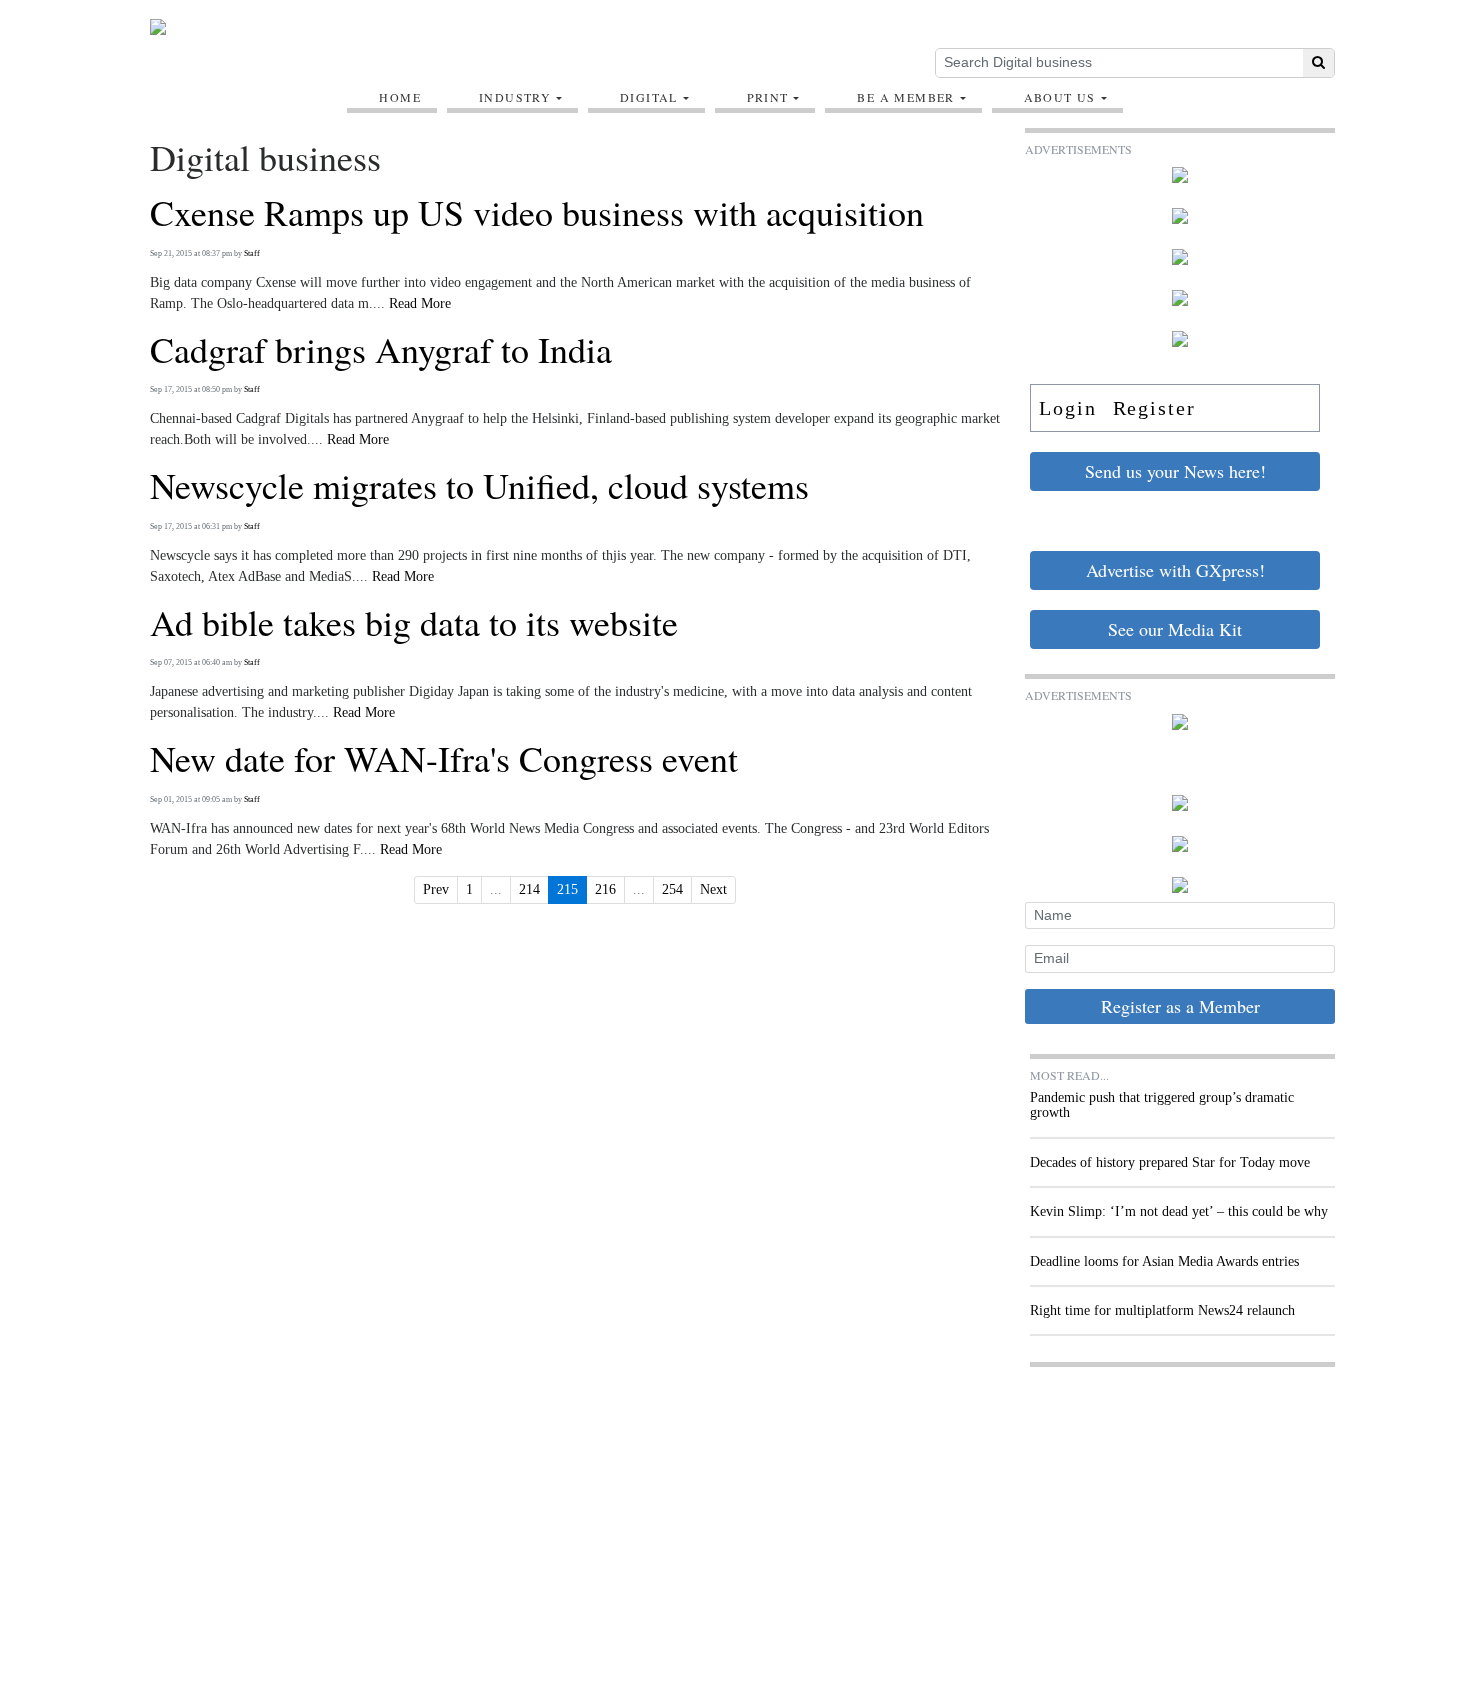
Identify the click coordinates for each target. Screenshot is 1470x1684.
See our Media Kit (1175, 629)
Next (713, 889)
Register (1154, 408)
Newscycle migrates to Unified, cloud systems (479, 486)
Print (768, 97)
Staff (252, 253)
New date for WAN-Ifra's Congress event (444, 759)
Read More (420, 303)
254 (672, 889)
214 (529, 889)
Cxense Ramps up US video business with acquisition (537, 213)
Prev (436, 889)
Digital (649, 97)
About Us (1060, 97)
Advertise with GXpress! (1175, 570)
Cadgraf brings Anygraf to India (381, 350)
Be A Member (905, 97)
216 (605, 889)
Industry (515, 97)
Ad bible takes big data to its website (414, 623)
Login (1068, 408)
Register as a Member (1180, 1006)
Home (400, 97)
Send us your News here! (1175, 471)
